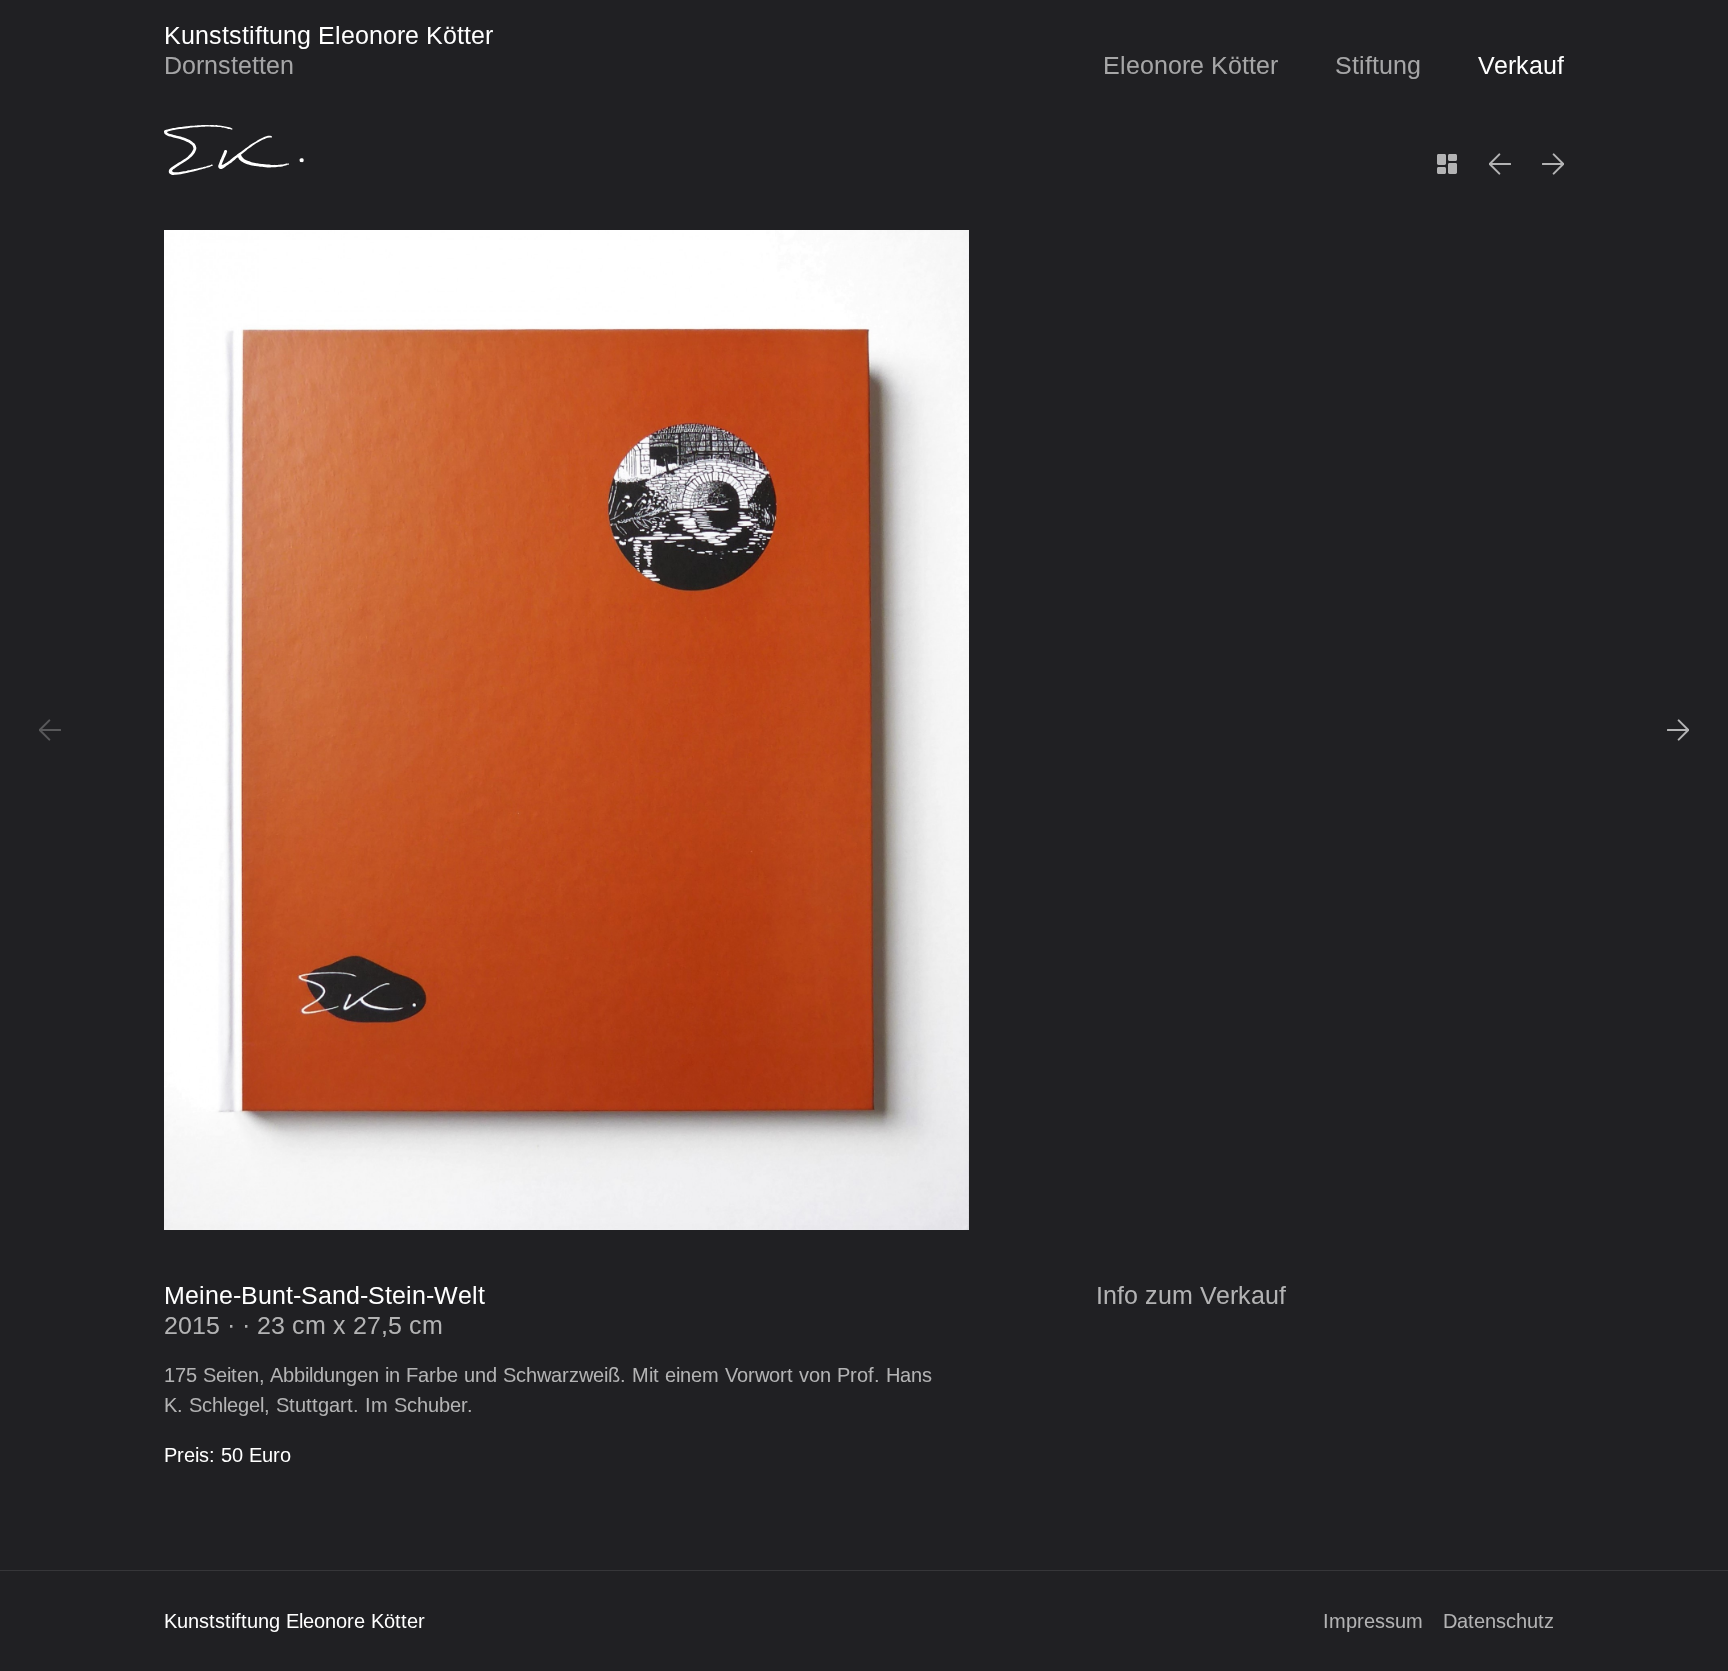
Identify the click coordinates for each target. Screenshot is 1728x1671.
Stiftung (1378, 65)
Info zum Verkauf (1191, 1295)
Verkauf (1521, 65)
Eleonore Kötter (1190, 65)
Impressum (1373, 1621)
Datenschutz (1498, 1621)
